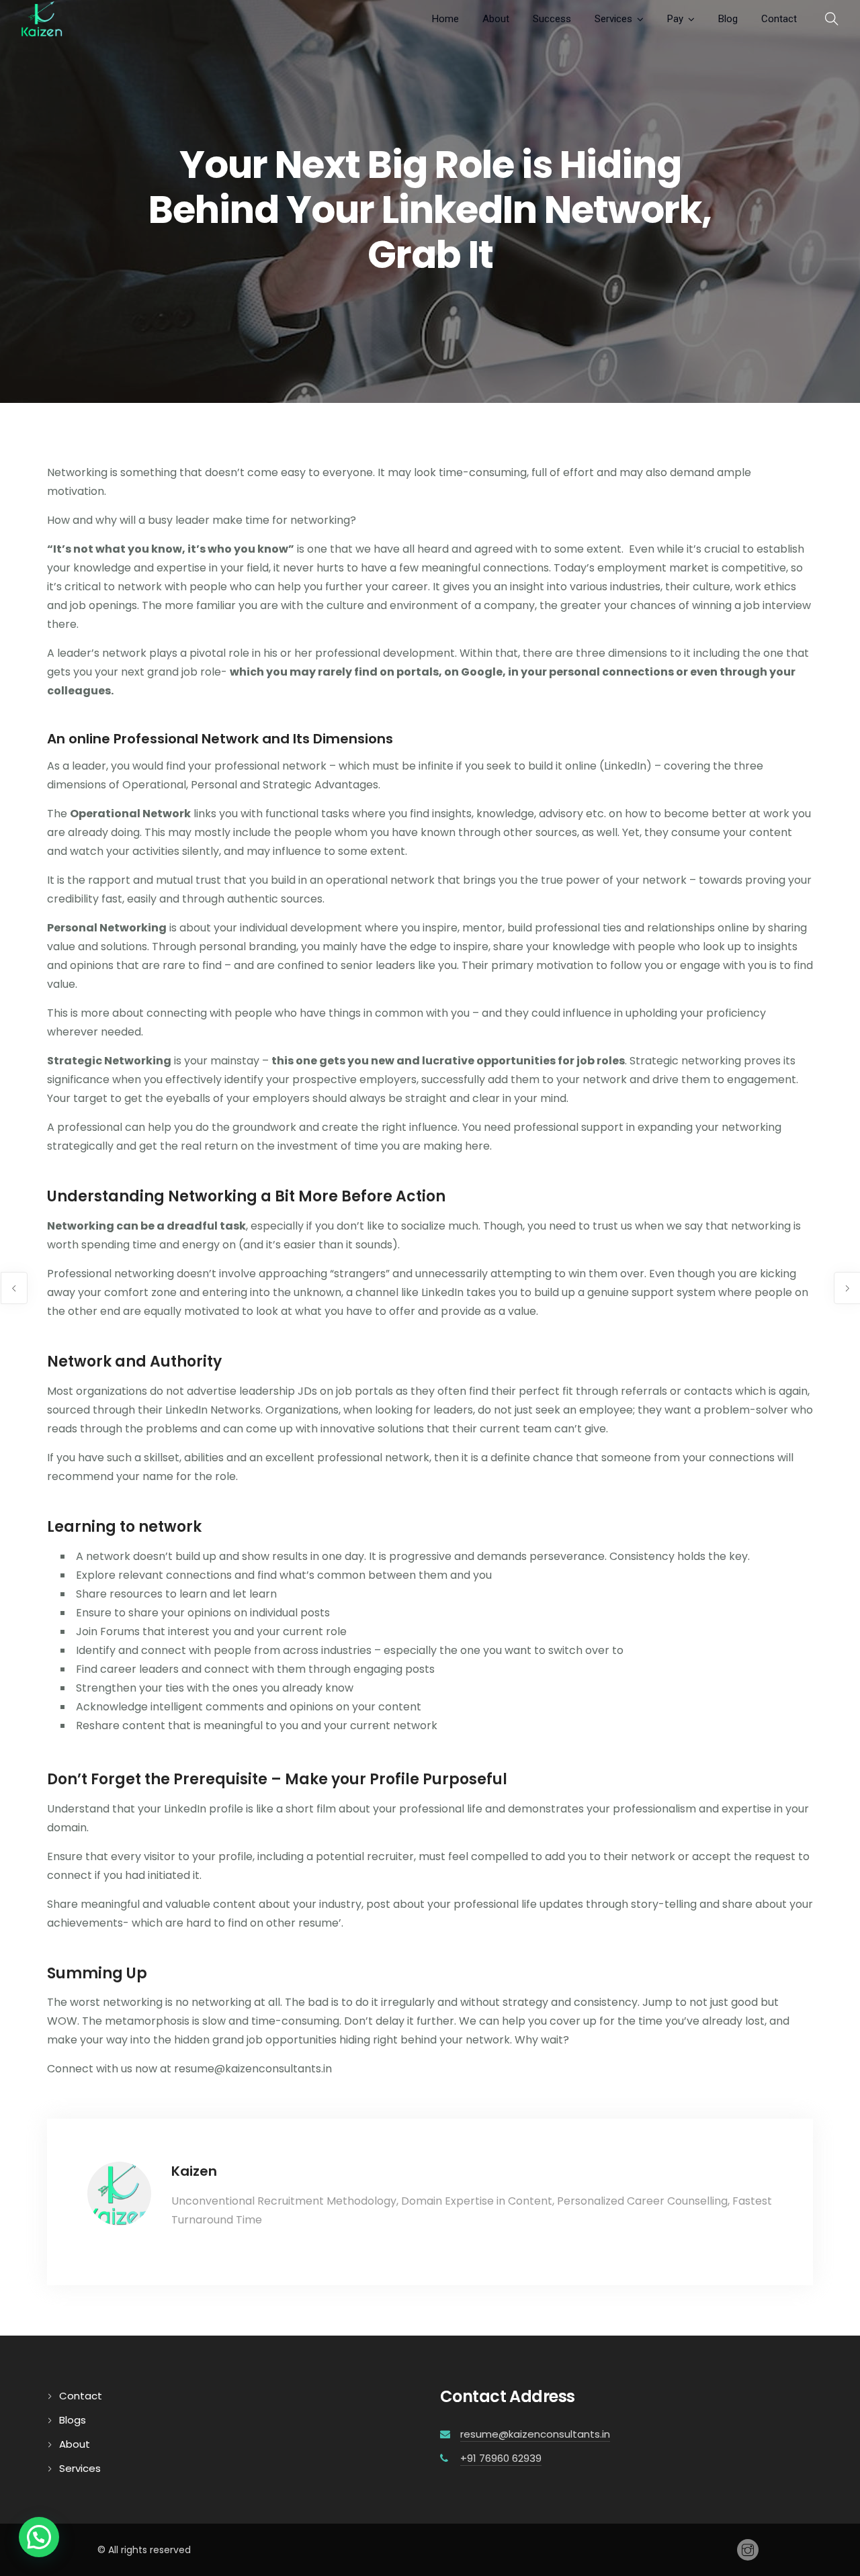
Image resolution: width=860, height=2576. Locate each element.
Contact (779, 19)
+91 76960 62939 (501, 2458)
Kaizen (194, 2171)
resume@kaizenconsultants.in (535, 2434)
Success (552, 19)
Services (613, 19)
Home (445, 19)
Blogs (73, 2420)
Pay (675, 19)
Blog (728, 19)
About (496, 19)
